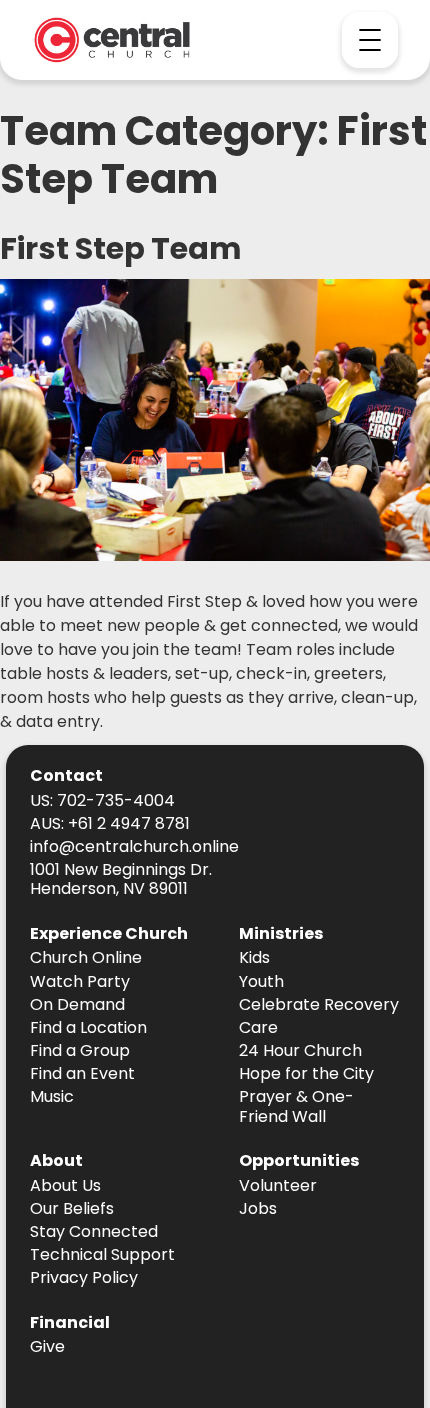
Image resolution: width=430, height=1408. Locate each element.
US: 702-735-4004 (102, 801)
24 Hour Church (300, 1051)
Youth (261, 982)
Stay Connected (94, 1232)
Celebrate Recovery (319, 1005)
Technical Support (102, 1255)
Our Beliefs (72, 1209)
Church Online (86, 958)
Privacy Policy (84, 1278)
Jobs (258, 1209)
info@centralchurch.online (134, 847)
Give (47, 1347)
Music (52, 1097)
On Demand (77, 1005)
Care (258, 1028)
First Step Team (120, 248)
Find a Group (80, 1051)
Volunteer (278, 1186)
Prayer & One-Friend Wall (296, 1107)
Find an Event (82, 1074)
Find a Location (88, 1028)
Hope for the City (306, 1074)
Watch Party (80, 982)
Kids (254, 958)
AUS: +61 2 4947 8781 (110, 824)
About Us (65, 1186)
